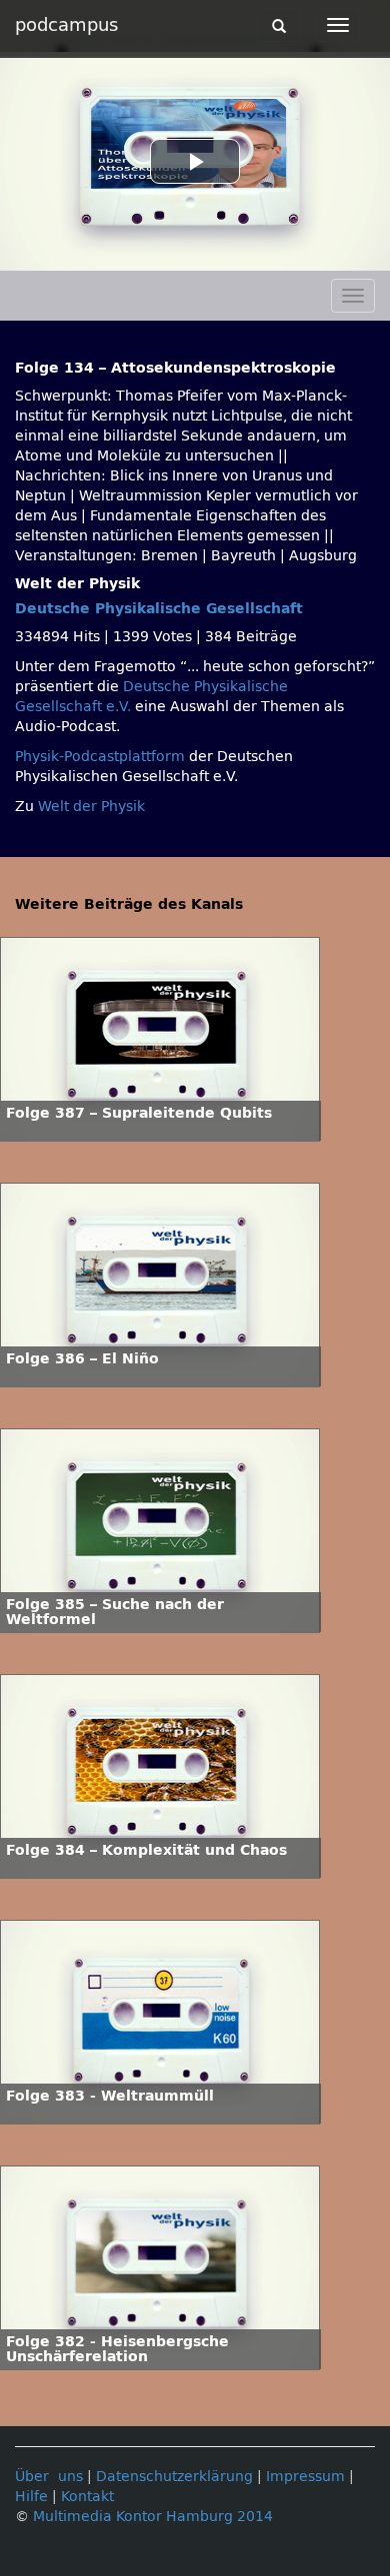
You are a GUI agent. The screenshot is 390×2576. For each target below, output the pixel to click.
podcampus (66, 25)
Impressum (305, 2477)
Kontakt (87, 2497)
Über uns (49, 2477)
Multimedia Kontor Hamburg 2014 (153, 2517)
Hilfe (31, 2497)
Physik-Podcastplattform (100, 757)
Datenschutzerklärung (174, 2477)
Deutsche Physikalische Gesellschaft (159, 609)
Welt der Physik (91, 807)
